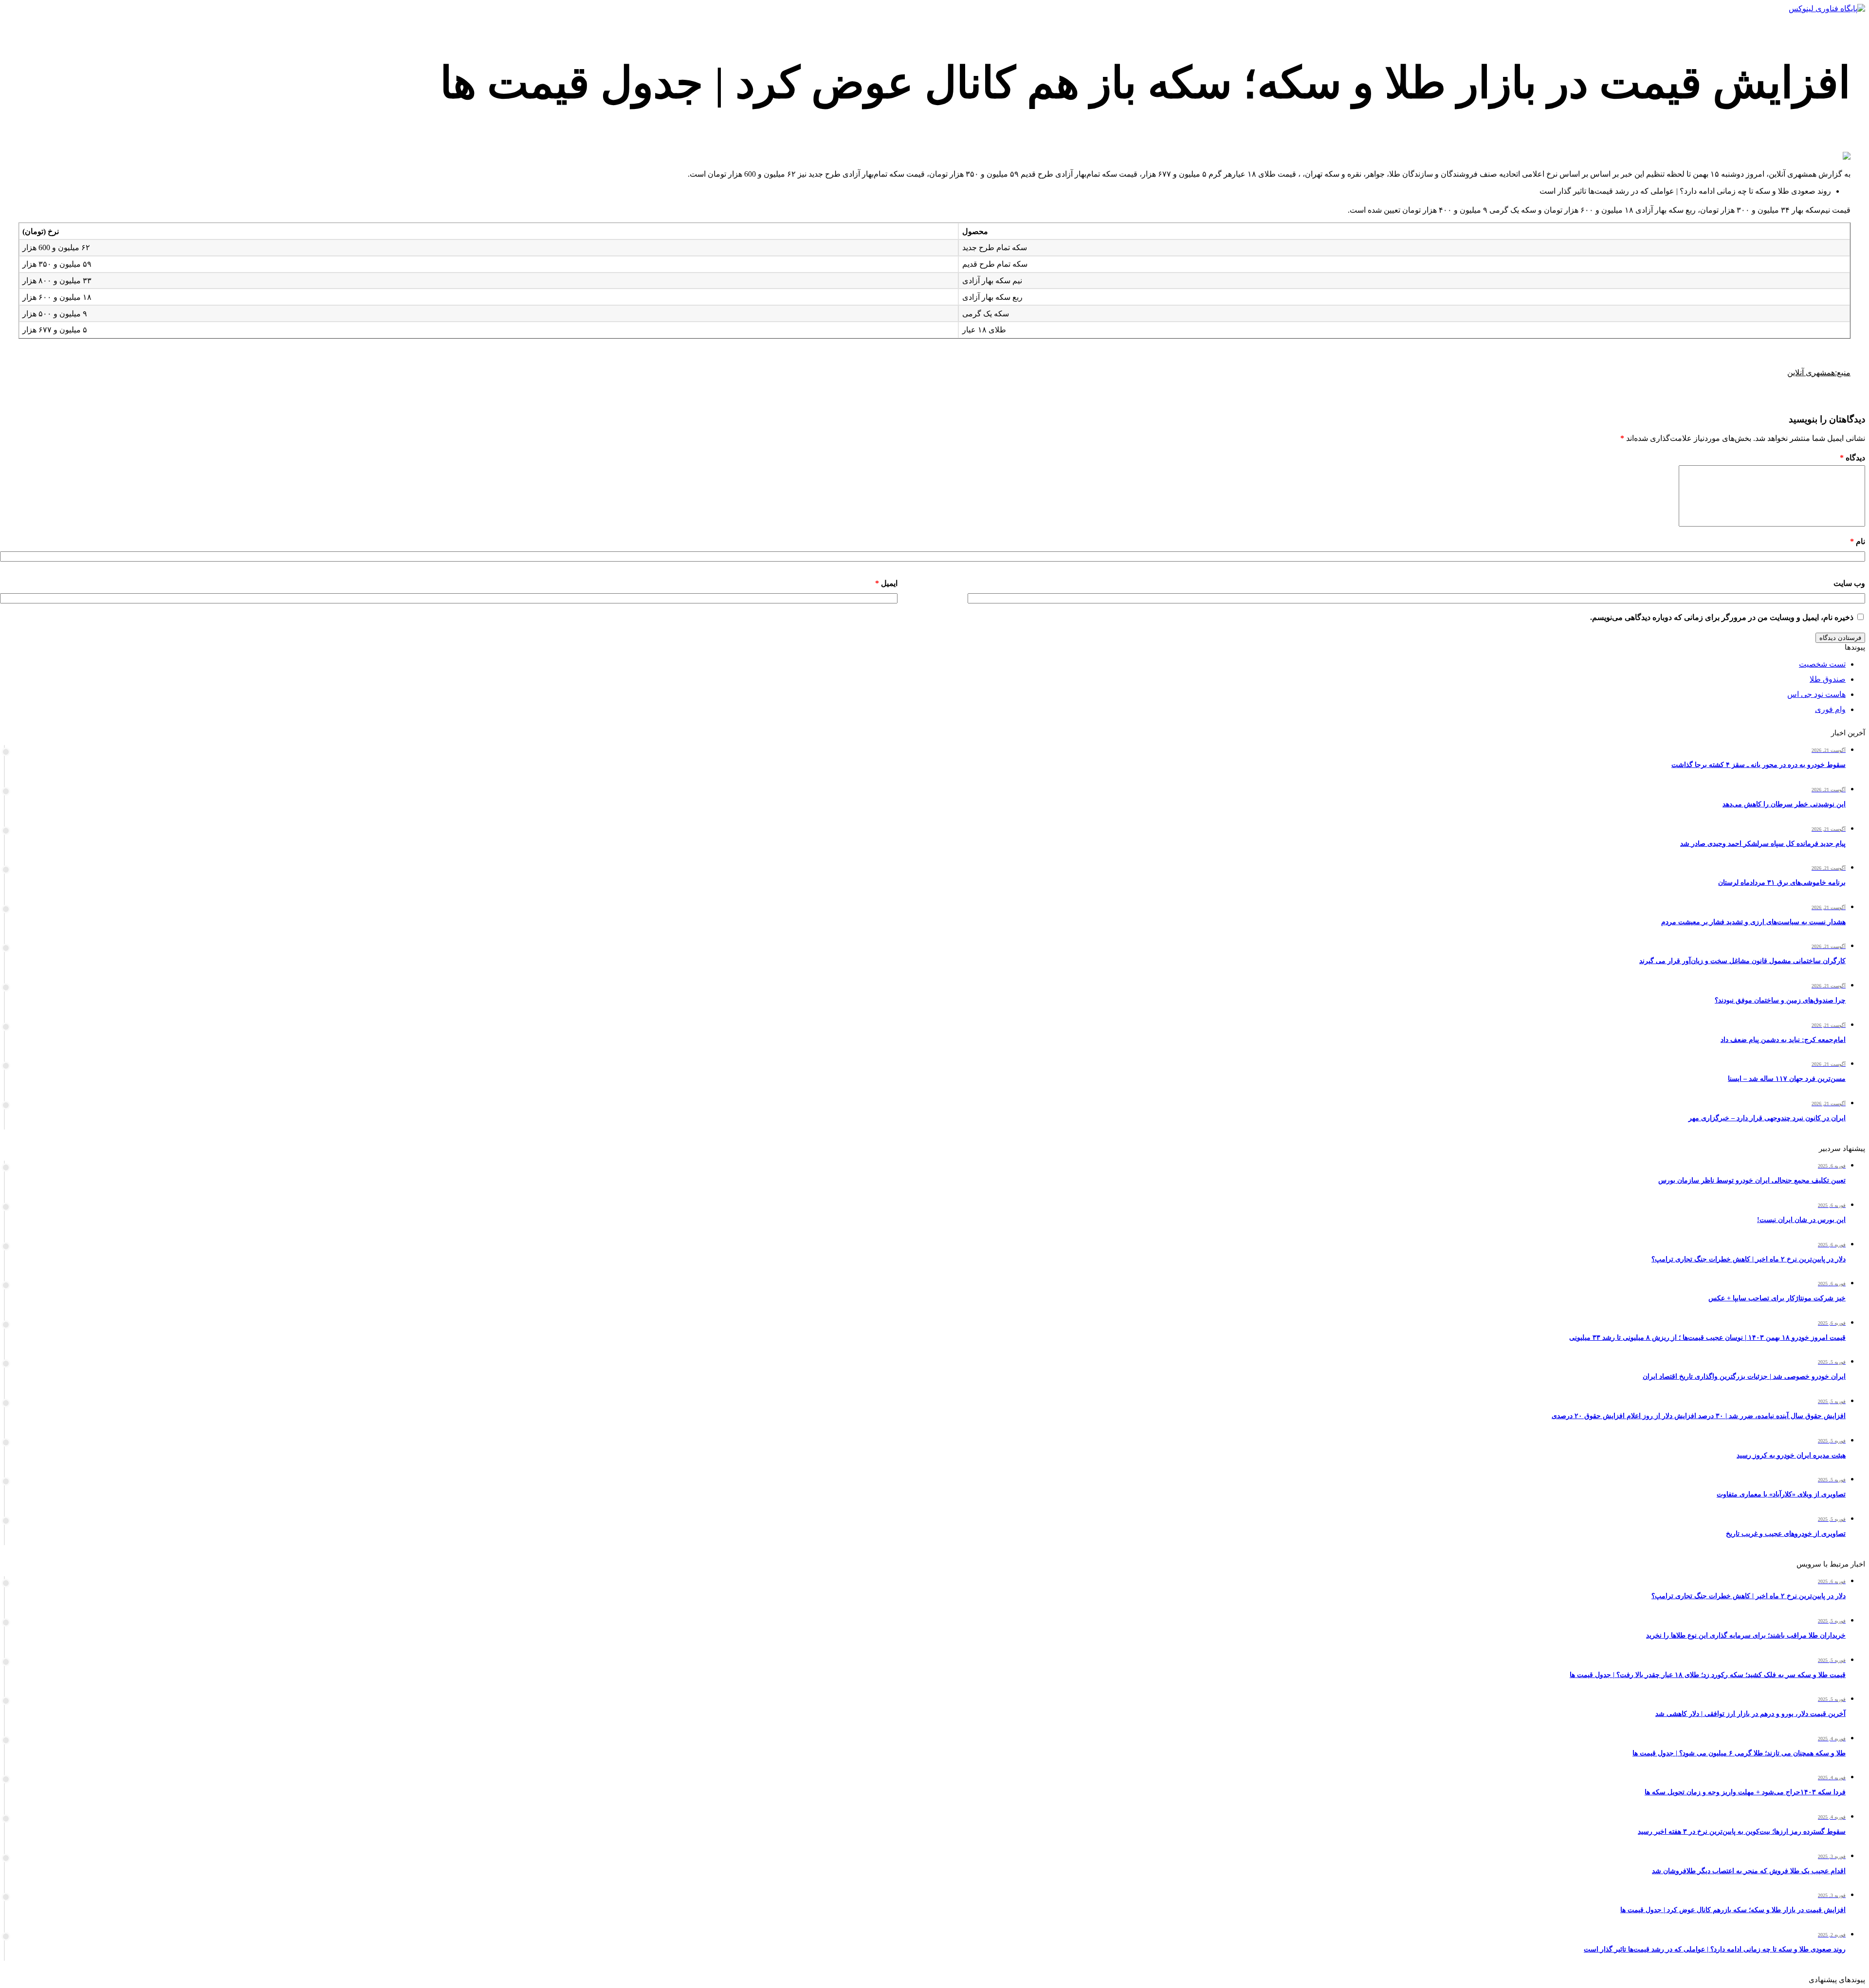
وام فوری (1830, 709)
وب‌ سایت (1849, 583)
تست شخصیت (1822, 664)
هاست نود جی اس (1816, 694)
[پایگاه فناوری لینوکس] (1827, 9)
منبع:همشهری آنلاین (1819, 373)
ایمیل (886, 583)
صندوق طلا (1828, 679)
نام (1858, 541)
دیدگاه (1852, 458)
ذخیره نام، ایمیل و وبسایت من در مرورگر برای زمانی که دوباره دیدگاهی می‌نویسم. (1722, 617)
